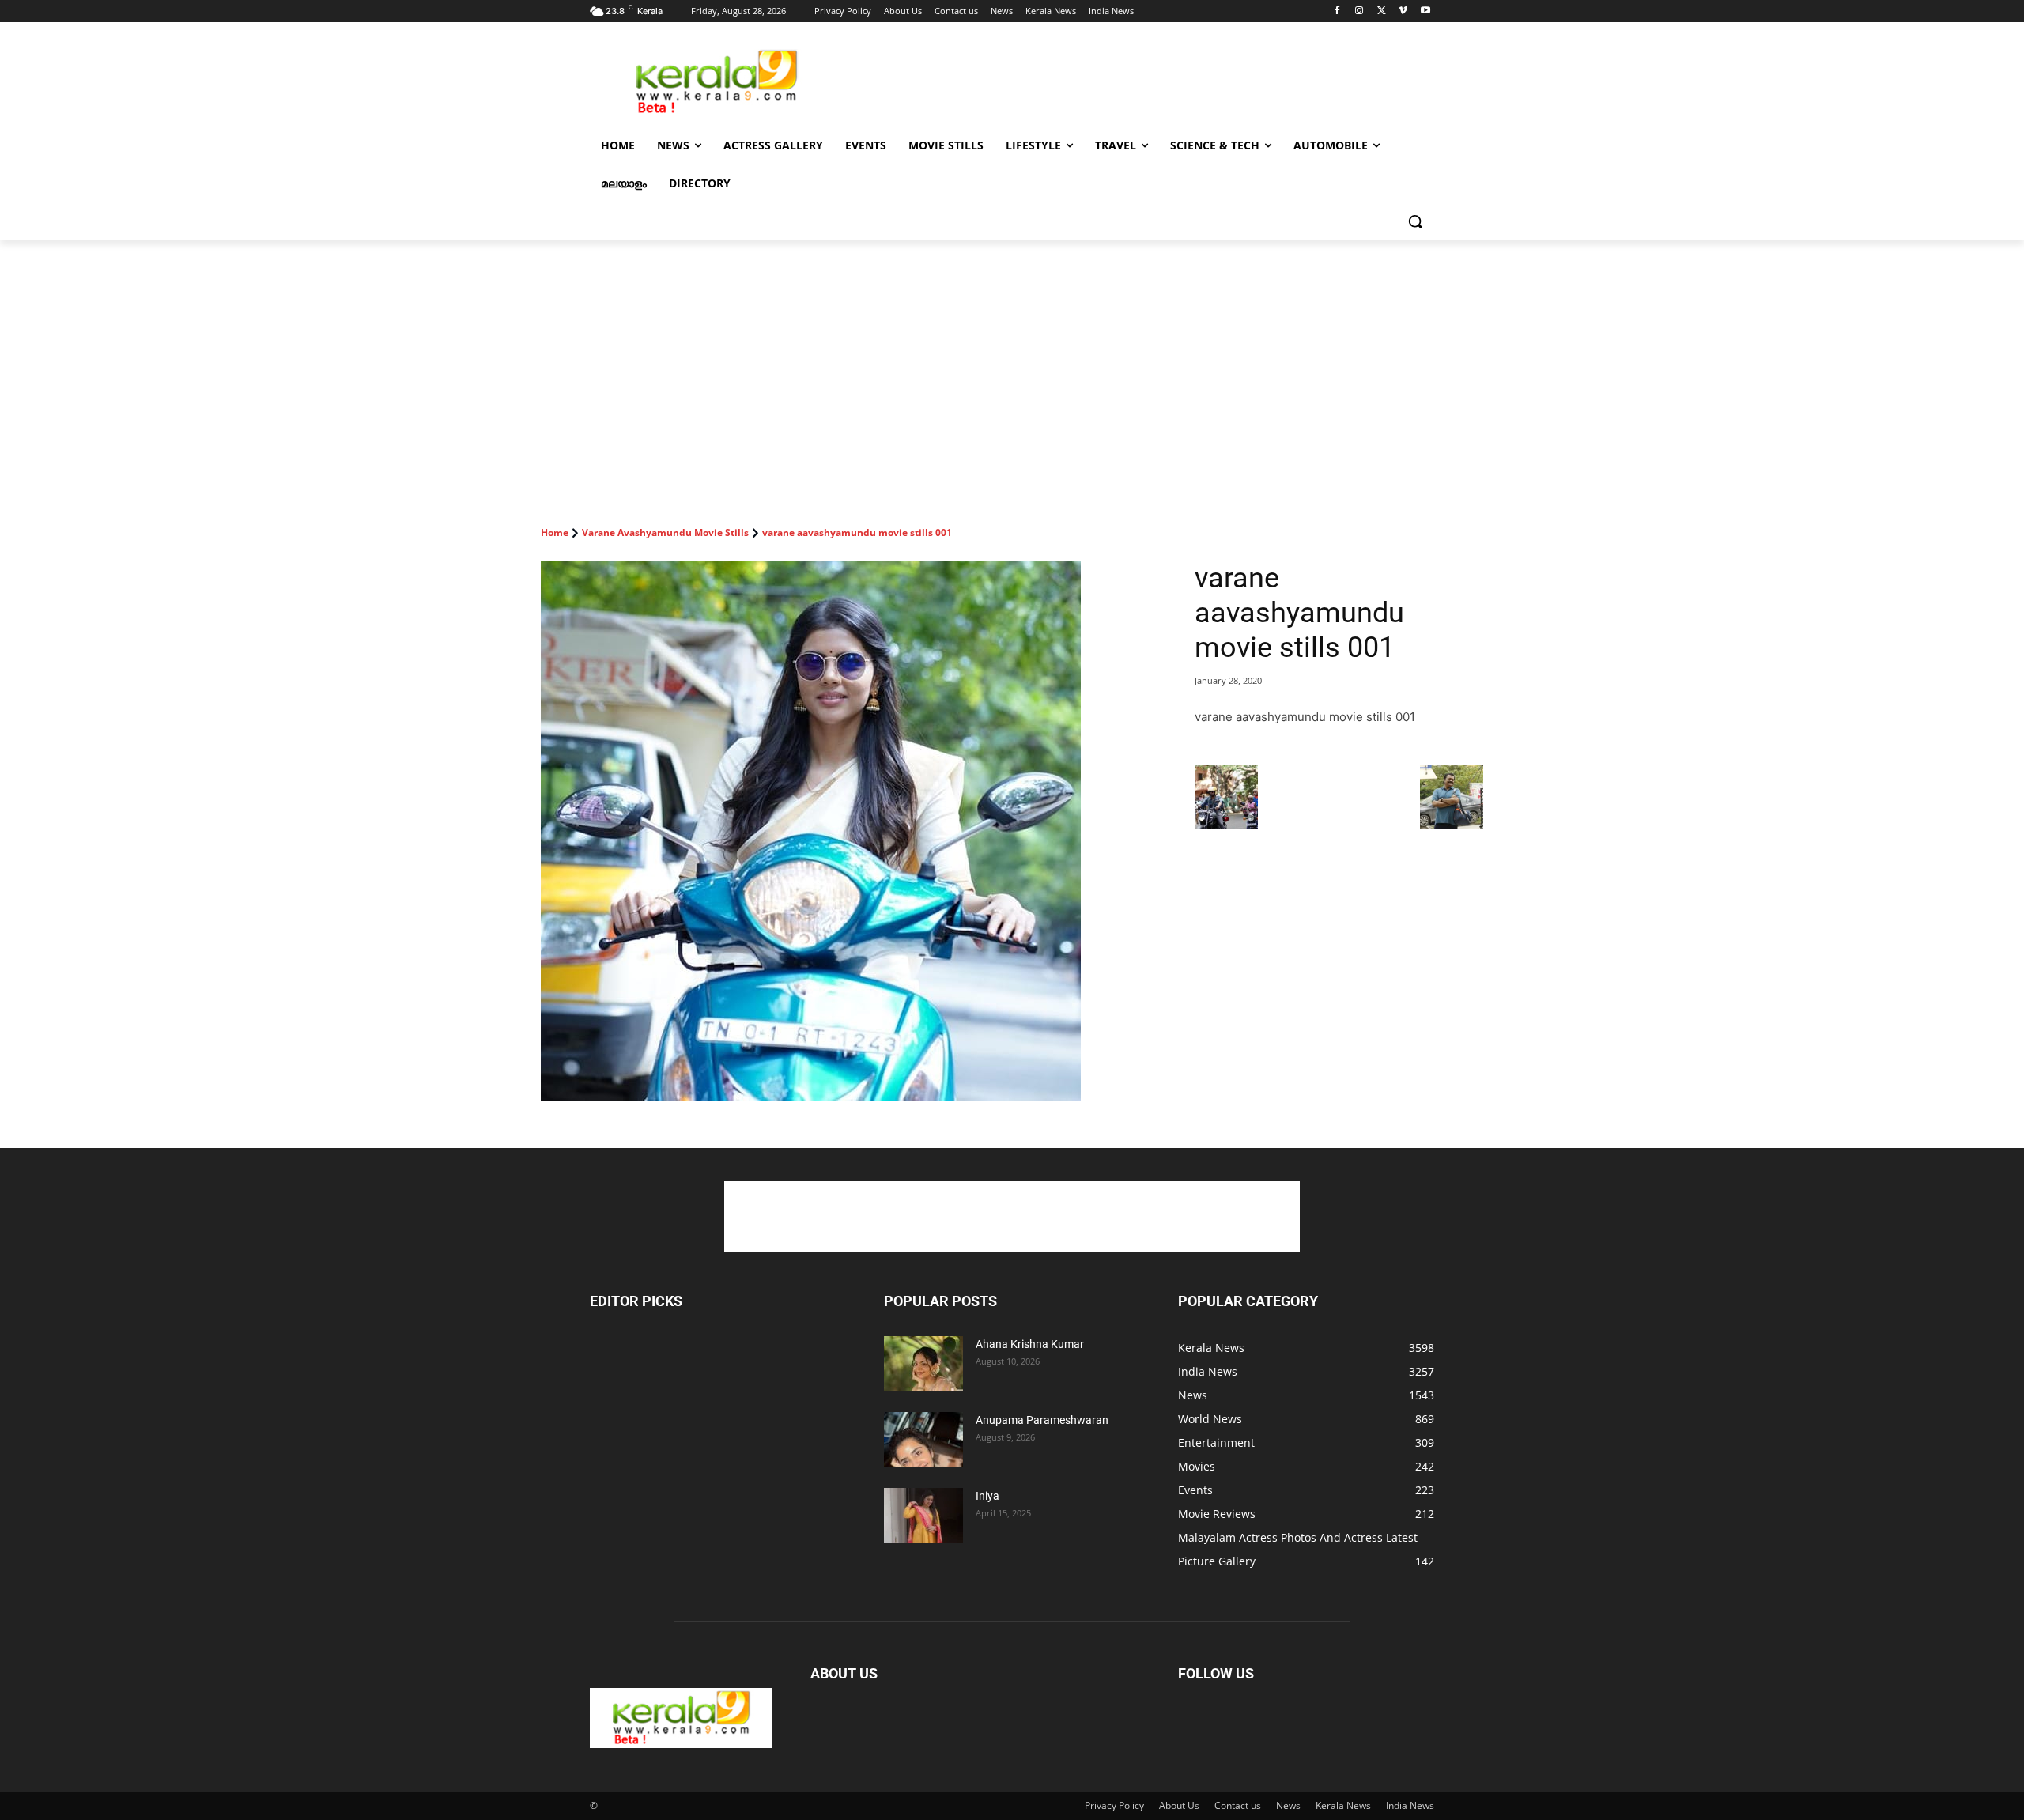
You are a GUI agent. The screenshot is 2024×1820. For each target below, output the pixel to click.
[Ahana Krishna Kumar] (923, 1364)
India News (1410, 1805)
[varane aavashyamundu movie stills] (1226, 824)
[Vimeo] (1403, 11)
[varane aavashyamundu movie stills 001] (849, 831)
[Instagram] (1359, 11)
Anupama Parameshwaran (1042, 1420)
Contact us (1238, 1805)
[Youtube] (1425, 11)
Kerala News (1343, 1805)
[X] (1382, 11)
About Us (1179, 1805)
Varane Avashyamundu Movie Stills (665, 532)
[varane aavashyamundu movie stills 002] (1452, 824)
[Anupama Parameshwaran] (923, 1440)
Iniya (987, 1496)
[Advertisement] (1131, 80)
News (1288, 1805)
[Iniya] (923, 1516)
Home (555, 532)
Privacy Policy (1114, 1805)
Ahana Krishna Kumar (1030, 1344)
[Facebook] (1337, 11)
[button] (1415, 221)
